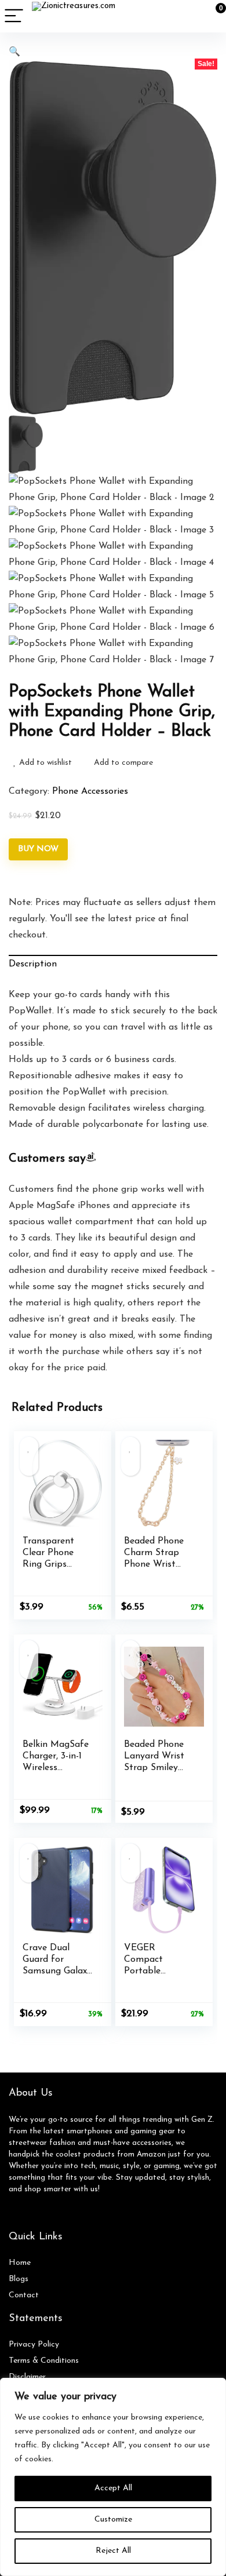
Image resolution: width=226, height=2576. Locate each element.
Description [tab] (33, 964)
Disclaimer (27, 2377)
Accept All (113, 2488)
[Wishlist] (190, 16)
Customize (113, 2520)
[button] (14, 52)
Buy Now (38, 849)
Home (20, 2263)
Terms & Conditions (44, 2361)
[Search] (165, 17)
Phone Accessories (90, 791)
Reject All (113, 2551)
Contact (24, 2295)
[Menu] (14, 17)
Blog (17, 2279)
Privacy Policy (34, 2345)
